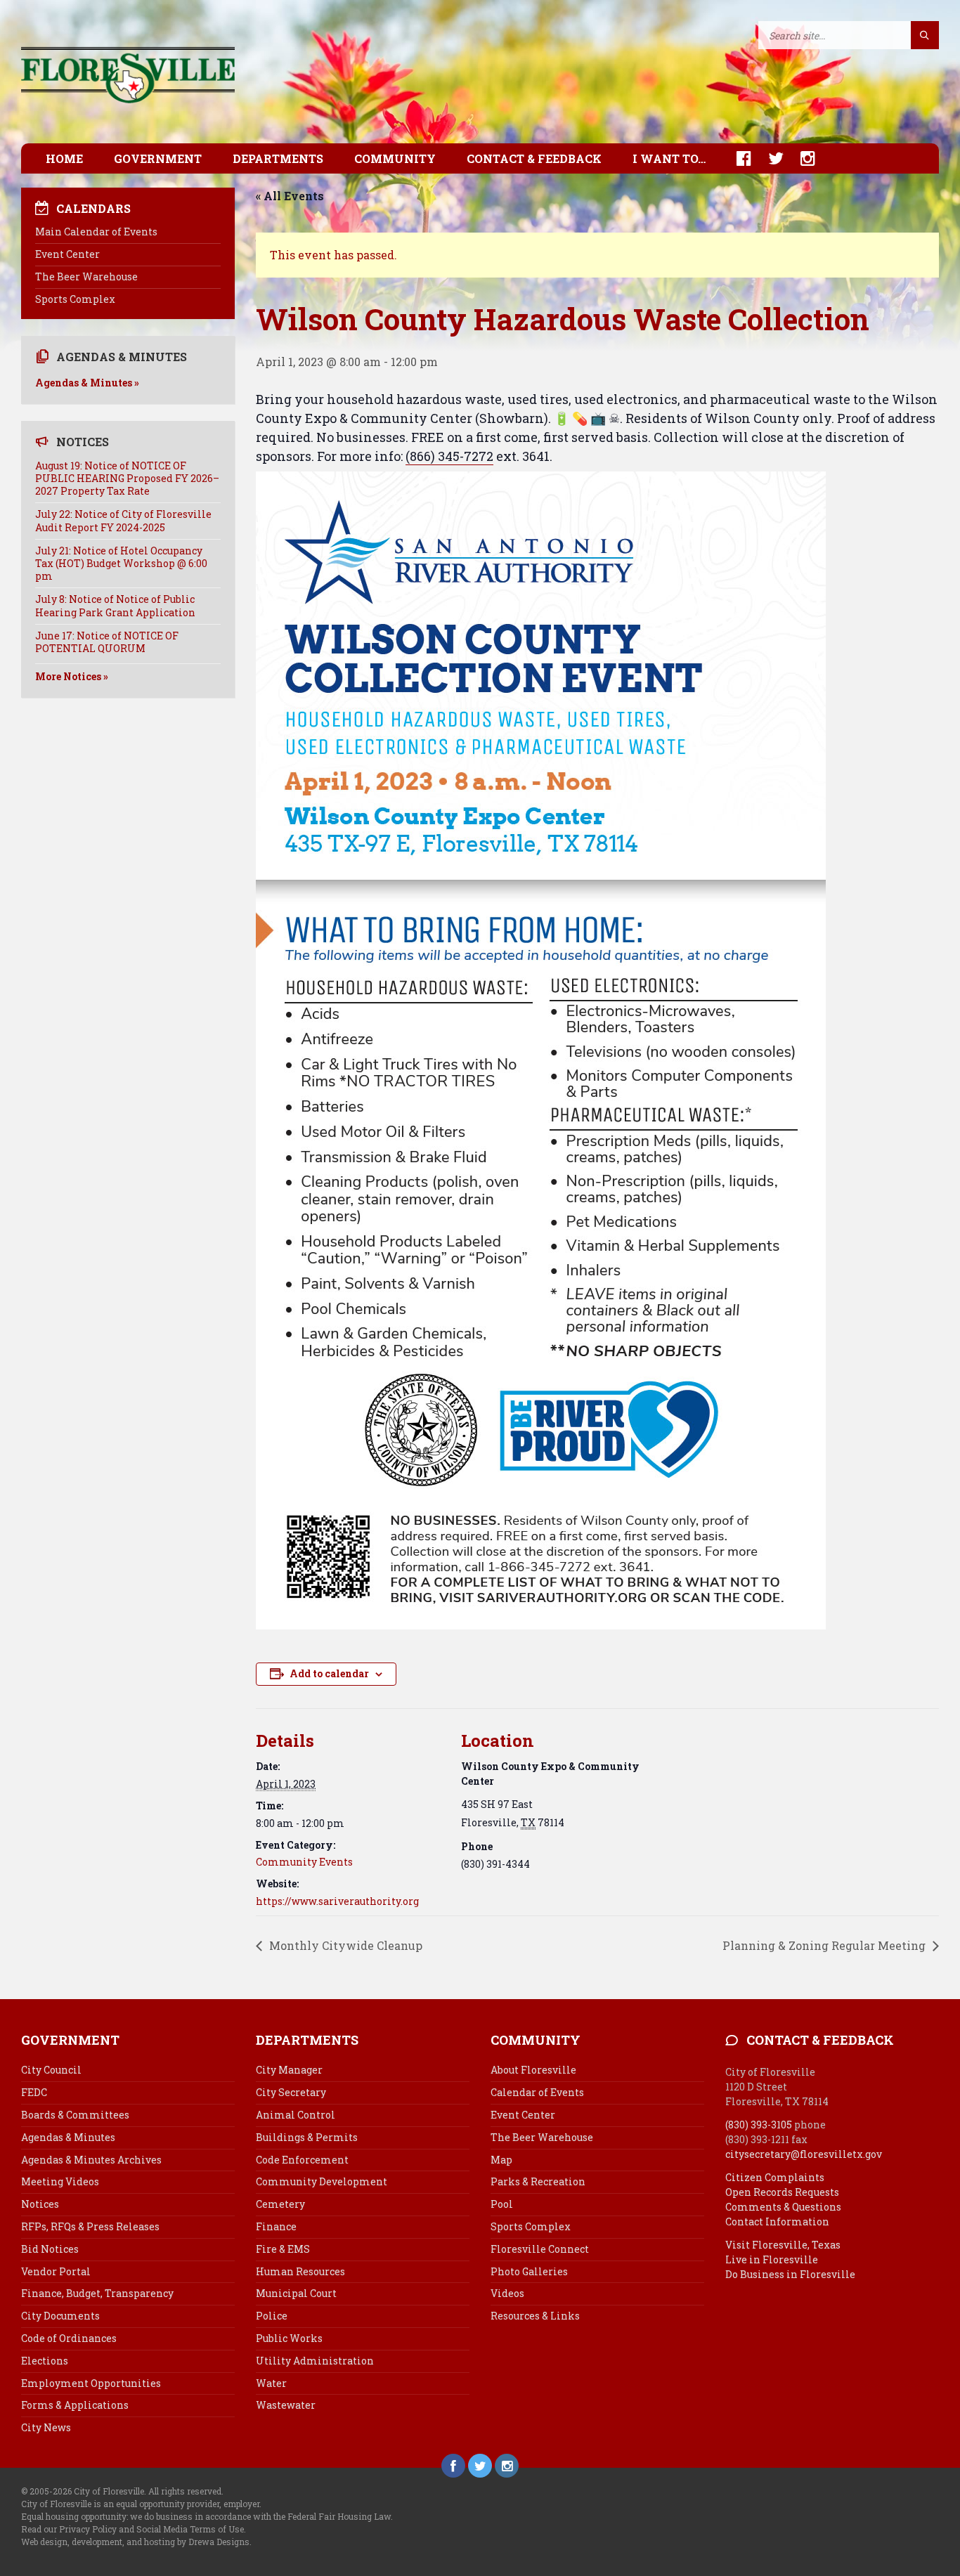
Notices (40, 2204)
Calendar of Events (537, 2092)
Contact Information (777, 2222)
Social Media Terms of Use (190, 2529)
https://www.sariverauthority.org (337, 1901)
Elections (45, 2361)
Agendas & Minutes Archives (91, 2160)
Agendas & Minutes (68, 2137)
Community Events (304, 1862)
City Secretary (291, 2092)
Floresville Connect (540, 2249)
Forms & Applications (75, 2405)
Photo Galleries (529, 2271)
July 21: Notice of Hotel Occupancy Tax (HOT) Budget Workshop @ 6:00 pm (121, 563)
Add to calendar (329, 1673)
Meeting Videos (60, 2181)
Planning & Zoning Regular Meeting (825, 1945)
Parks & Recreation (538, 2181)
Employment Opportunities (91, 2383)
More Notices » (72, 676)
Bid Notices (50, 2249)
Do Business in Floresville (790, 2274)
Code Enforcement (302, 2160)
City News (46, 2427)
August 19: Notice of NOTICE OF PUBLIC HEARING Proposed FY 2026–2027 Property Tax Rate (127, 478)
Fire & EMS (283, 2249)
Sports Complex (75, 299)
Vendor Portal (56, 2271)
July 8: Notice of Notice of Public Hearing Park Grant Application (115, 605)
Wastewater (286, 2405)
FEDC (34, 2092)
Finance (276, 2226)
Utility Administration (315, 2361)
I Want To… (669, 158)
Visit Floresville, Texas (783, 2245)
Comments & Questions (783, 2207)
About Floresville (533, 2070)
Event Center (67, 254)
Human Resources (300, 2271)
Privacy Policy (88, 2529)
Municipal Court (296, 2293)
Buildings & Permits (307, 2137)
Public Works (289, 2338)
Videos (507, 2293)
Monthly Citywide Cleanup (344, 1945)
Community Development (322, 2181)
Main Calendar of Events (96, 232)
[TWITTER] (769, 158)
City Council (51, 2070)
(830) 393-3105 (759, 2125)
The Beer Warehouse (86, 277)
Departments (278, 158)
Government (158, 158)
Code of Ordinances (69, 2338)
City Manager (289, 2070)
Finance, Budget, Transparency (97, 2293)
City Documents (60, 2316)
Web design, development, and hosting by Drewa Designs (135, 2542)
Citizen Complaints (775, 2177)
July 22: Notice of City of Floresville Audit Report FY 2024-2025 (123, 520)
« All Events (290, 196)
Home (64, 158)
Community (395, 158)
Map (501, 2160)
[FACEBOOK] (737, 158)
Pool (502, 2204)
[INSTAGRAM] (801, 158)
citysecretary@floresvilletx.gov (804, 2154)
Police (272, 2316)
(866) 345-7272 (449, 456)
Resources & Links (535, 2316)
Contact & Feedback (534, 158)
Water (271, 2383)
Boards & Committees (75, 2115)
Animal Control (296, 2115)
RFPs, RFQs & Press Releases (90, 2226)
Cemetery (280, 2204)
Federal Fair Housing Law (339, 2516)
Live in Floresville (772, 2259)
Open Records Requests (782, 2192)
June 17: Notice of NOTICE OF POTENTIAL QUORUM (107, 642)
